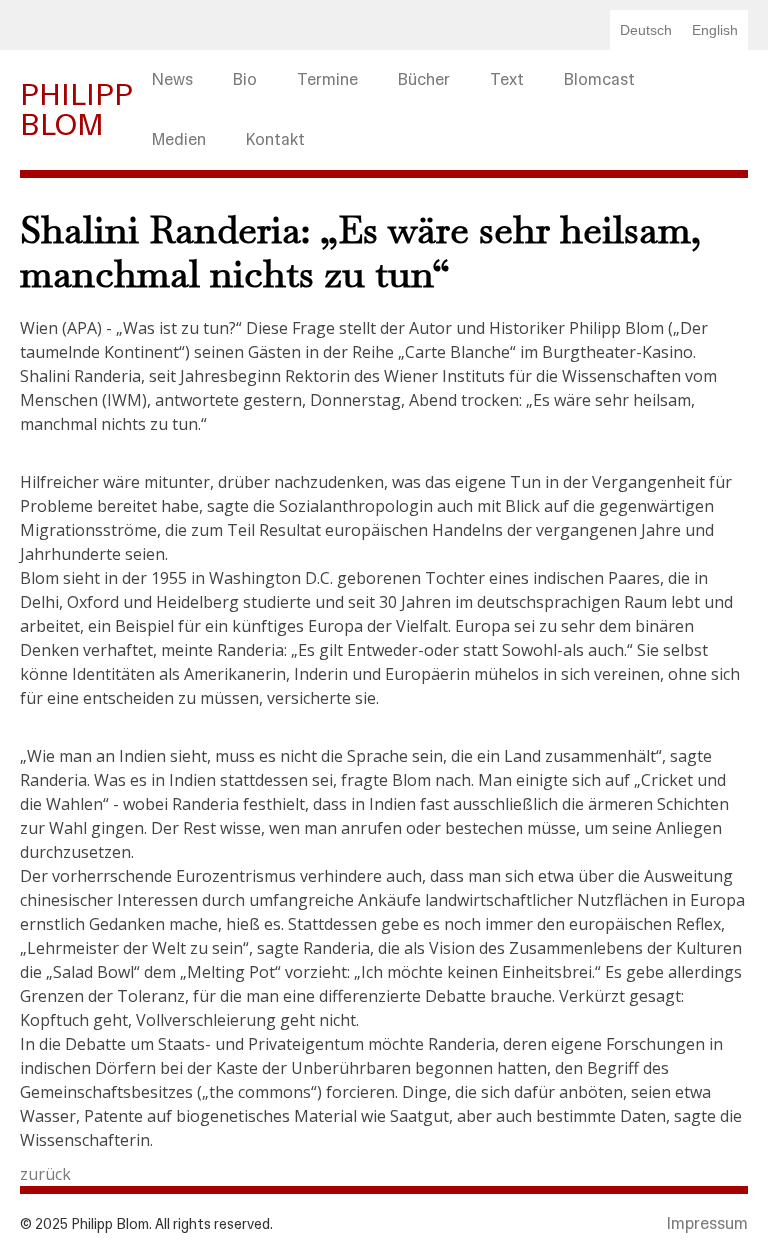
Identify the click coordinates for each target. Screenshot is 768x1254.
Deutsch (646, 30)
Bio (245, 79)
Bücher (424, 79)
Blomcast (599, 79)
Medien (179, 139)
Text (507, 79)
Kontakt (275, 139)
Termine (327, 79)
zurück (45, 1174)
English (715, 30)
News (172, 79)
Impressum (707, 1223)
